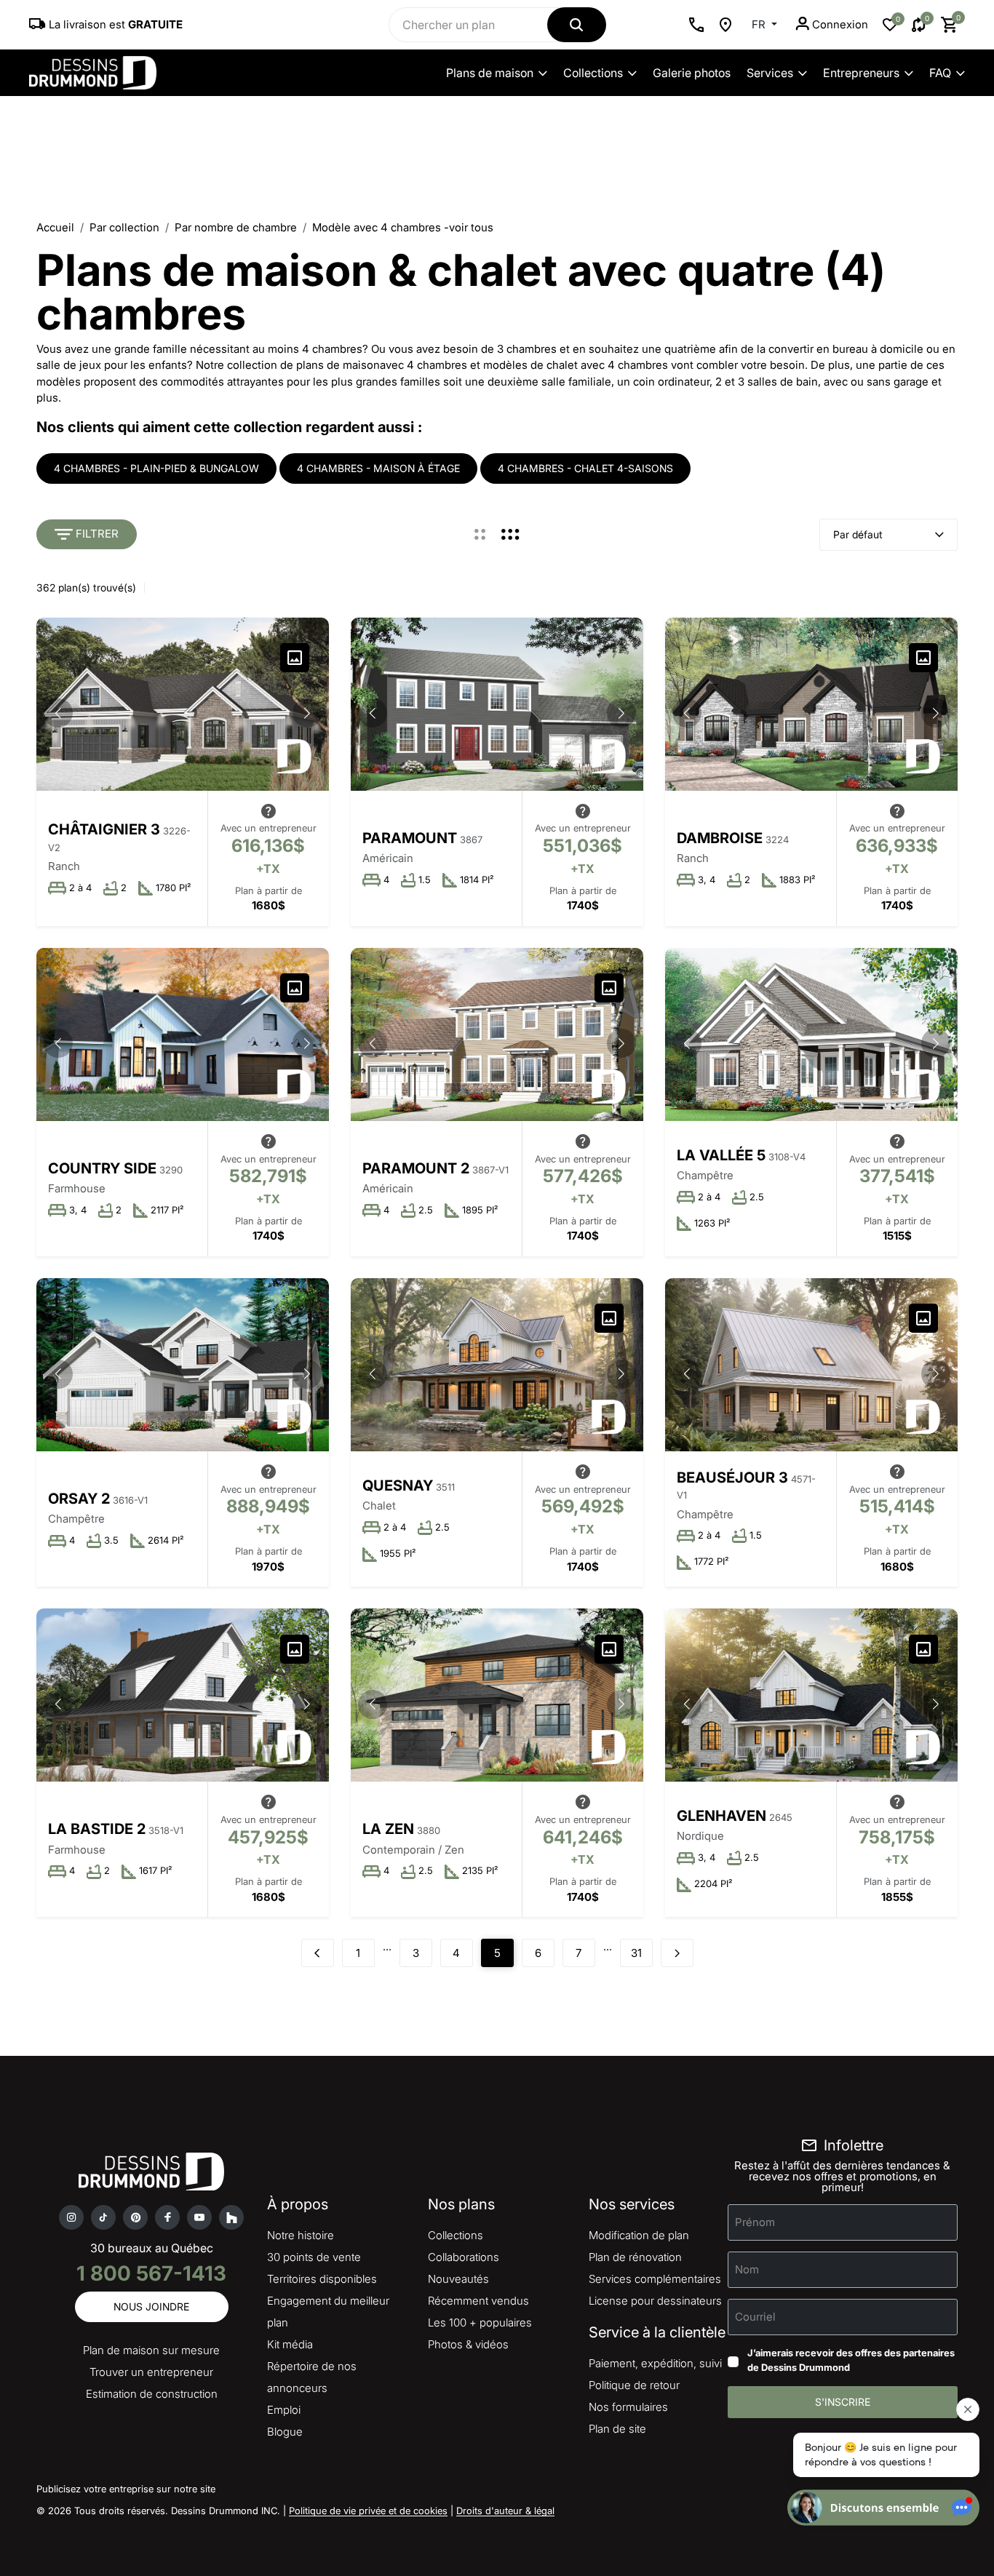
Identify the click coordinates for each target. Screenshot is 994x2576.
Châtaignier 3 (104, 829)
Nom (747, 2269)
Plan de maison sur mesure (151, 2350)
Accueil (55, 227)
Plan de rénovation (635, 2257)
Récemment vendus (478, 2301)
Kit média (290, 2344)
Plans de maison (490, 73)
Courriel (755, 2317)
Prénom (755, 2222)
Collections (593, 73)
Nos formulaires (628, 2407)
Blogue (285, 2432)
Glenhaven (721, 1816)
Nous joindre (151, 2306)
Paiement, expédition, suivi (655, 2363)
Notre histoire (301, 2235)
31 (636, 1953)
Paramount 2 (416, 1168)
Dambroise (720, 838)
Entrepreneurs (861, 73)
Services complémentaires (655, 2279)
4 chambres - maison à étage (378, 468)
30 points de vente (314, 2257)
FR (760, 24)
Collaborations (464, 2257)
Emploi (284, 2410)
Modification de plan (639, 2235)
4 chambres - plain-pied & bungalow (156, 468)
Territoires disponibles (322, 2279)
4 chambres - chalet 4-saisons (585, 468)
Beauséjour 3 (732, 1478)
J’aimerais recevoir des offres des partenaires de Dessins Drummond (851, 2360)
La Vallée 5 (721, 1155)
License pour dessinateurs (655, 2301)
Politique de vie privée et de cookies (368, 2511)
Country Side (102, 1168)
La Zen (388, 1829)
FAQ (940, 73)
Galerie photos (692, 73)
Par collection (124, 227)
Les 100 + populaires (480, 2322)
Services (770, 73)
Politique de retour (634, 2385)
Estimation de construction (152, 2394)
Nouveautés (458, 2279)
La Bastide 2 (97, 1829)
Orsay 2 (79, 1499)
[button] (307, 713)
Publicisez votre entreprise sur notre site (126, 2489)
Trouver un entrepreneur (151, 2372)
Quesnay (398, 1486)
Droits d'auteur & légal (505, 2511)
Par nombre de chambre (236, 227)
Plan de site (617, 2429)
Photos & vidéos (468, 2344)
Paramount (410, 838)
